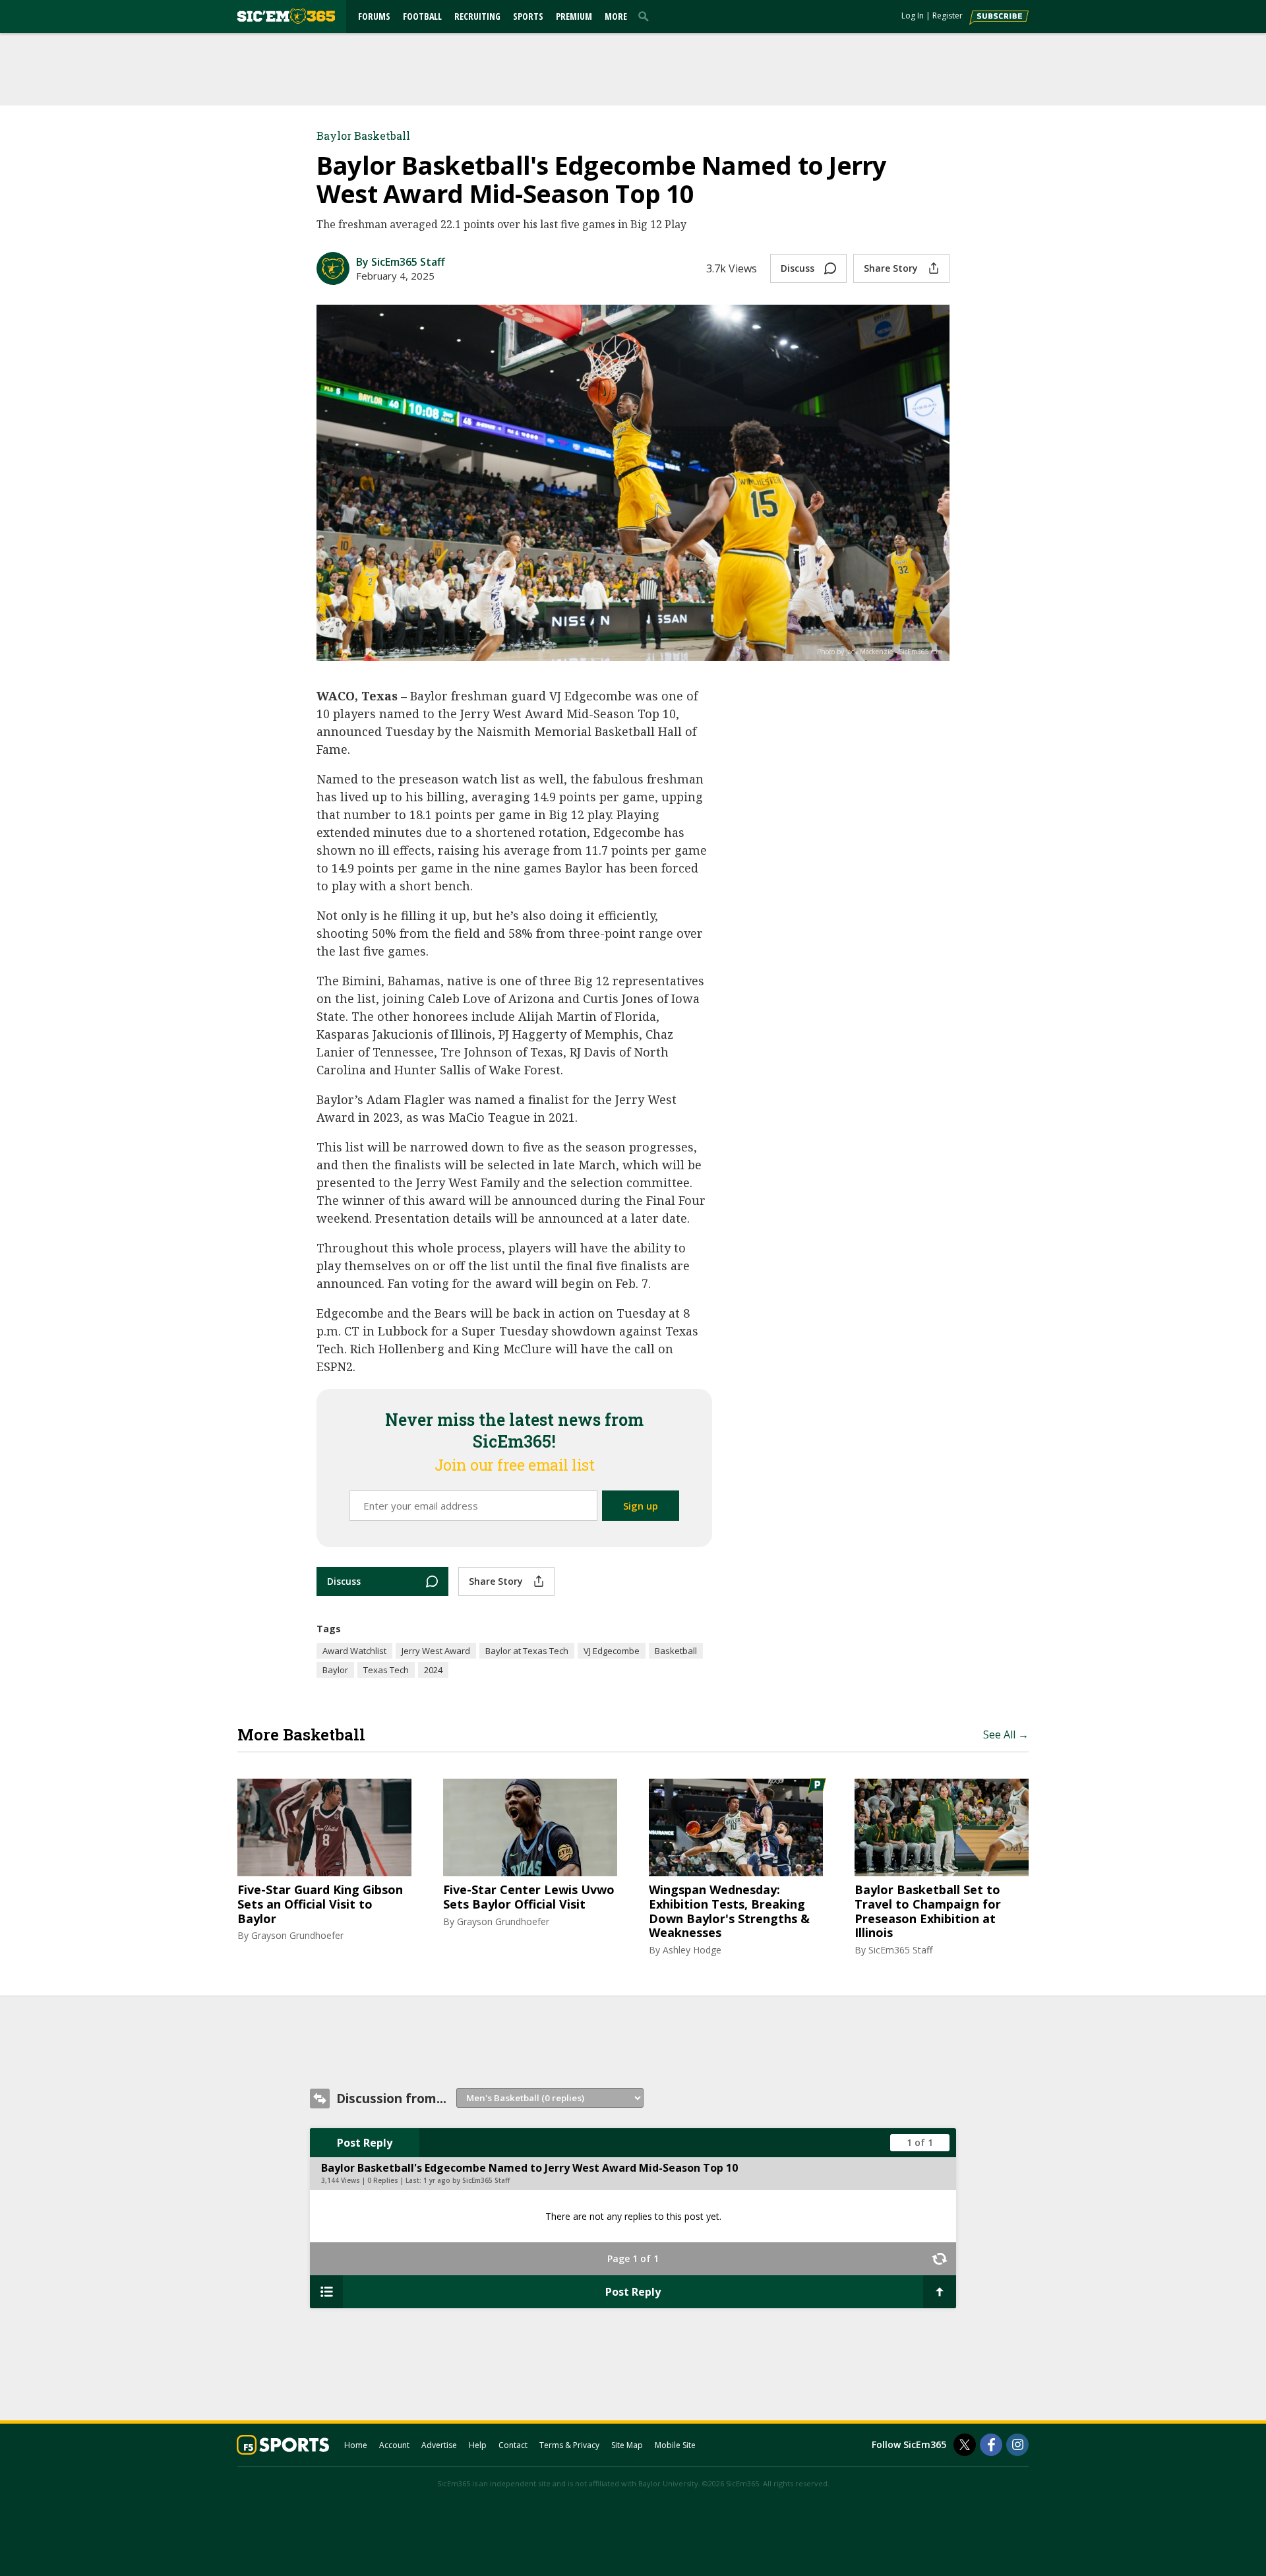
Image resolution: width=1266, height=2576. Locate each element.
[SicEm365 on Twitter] (965, 2445)
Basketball (676, 1651)
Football (422, 16)
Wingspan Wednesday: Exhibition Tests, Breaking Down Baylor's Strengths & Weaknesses (729, 1911)
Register (948, 15)
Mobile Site (675, 2445)
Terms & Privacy (569, 2445)
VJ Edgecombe (612, 1651)
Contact (513, 2445)
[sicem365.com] (286, 16)
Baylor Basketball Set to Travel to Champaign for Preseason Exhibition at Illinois (928, 1911)
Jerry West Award (436, 1651)
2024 (433, 1670)
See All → (1006, 1734)
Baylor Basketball (363, 136)
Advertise (439, 2445)
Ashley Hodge (692, 1950)
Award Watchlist (354, 1651)
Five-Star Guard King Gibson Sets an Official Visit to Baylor (320, 1904)
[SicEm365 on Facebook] (991, 2445)
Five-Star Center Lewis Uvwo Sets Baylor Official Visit (529, 1897)
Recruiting (477, 16)
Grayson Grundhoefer (297, 1935)
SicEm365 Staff (900, 1950)
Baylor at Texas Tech (527, 1651)
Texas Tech (386, 1670)
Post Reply (365, 2143)
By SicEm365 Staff (401, 262)
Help (478, 2445)
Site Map (627, 2445)
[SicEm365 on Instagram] (1017, 2445)
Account (394, 2445)
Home (356, 2445)
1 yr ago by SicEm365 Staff (467, 2180)
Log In (913, 15)
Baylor (335, 1670)
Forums (374, 16)
